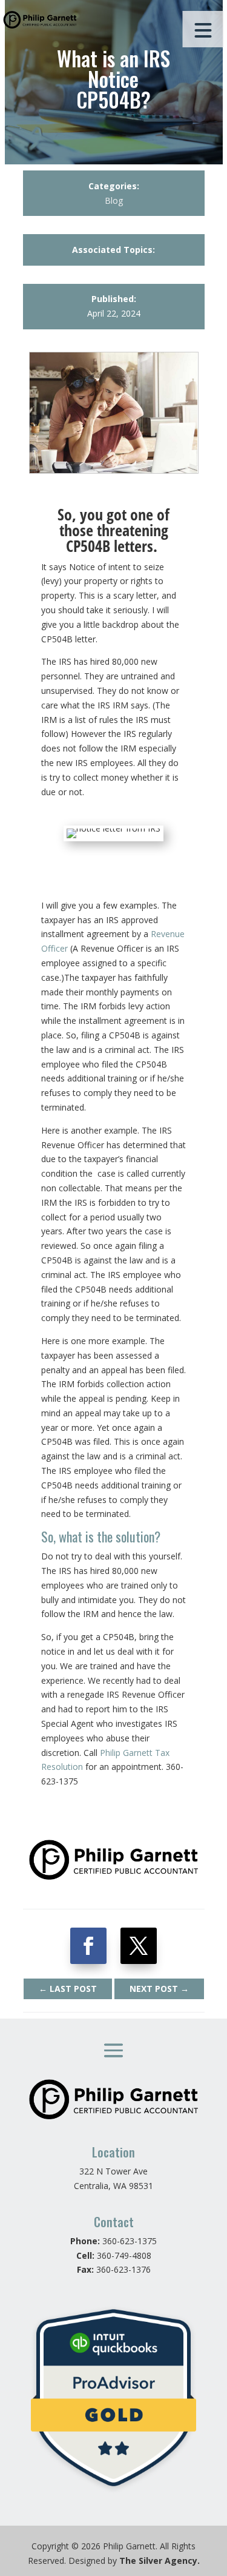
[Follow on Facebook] (88, 1946)
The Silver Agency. (160, 2561)
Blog (114, 200)
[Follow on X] (139, 1946)
